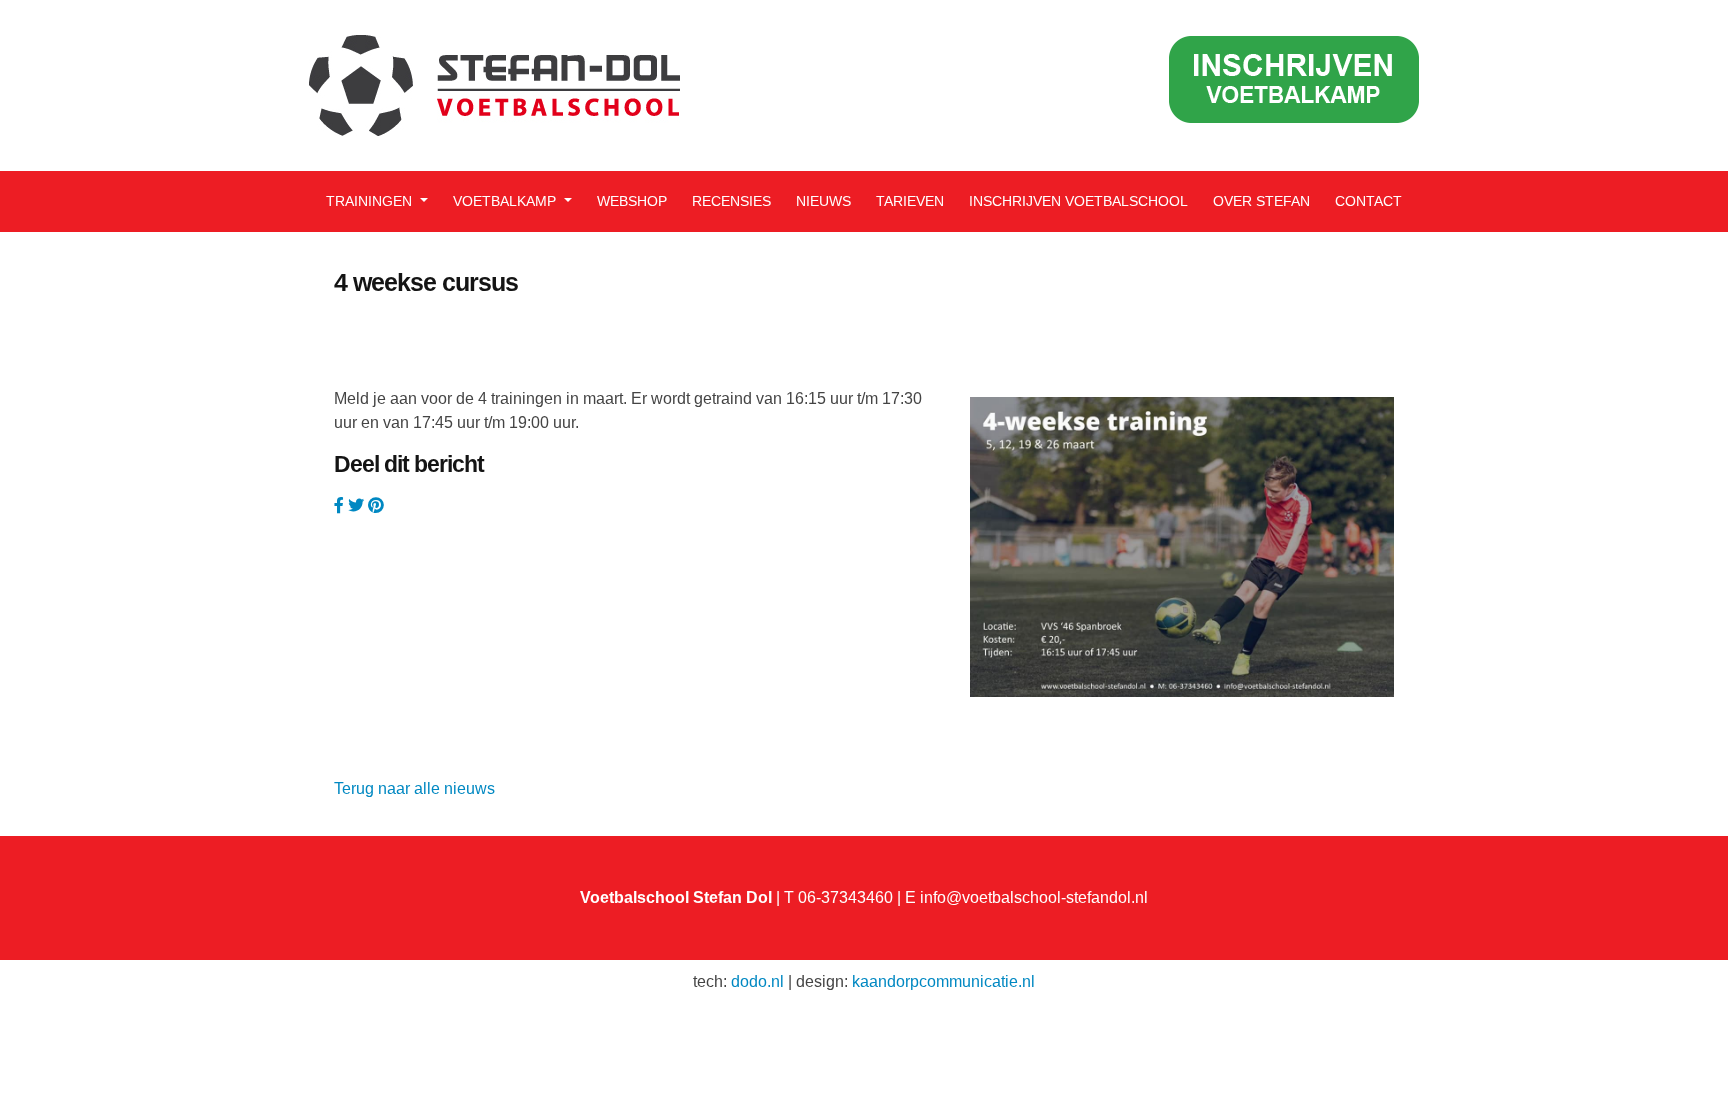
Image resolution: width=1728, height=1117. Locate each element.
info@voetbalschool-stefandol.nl (1034, 897)
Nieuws (823, 201)
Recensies (731, 201)
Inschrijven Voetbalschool (1078, 201)
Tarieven (910, 201)
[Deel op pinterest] (376, 505)
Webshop (632, 201)
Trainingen (371, 201)
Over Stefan (1261, 201)
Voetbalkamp (506, 201)
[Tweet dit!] (358, 505)
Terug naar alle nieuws (414, 788)
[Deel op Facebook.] (341, 505)
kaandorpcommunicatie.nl (943, 981)
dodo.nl (757, 981)
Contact (1368, 201)
